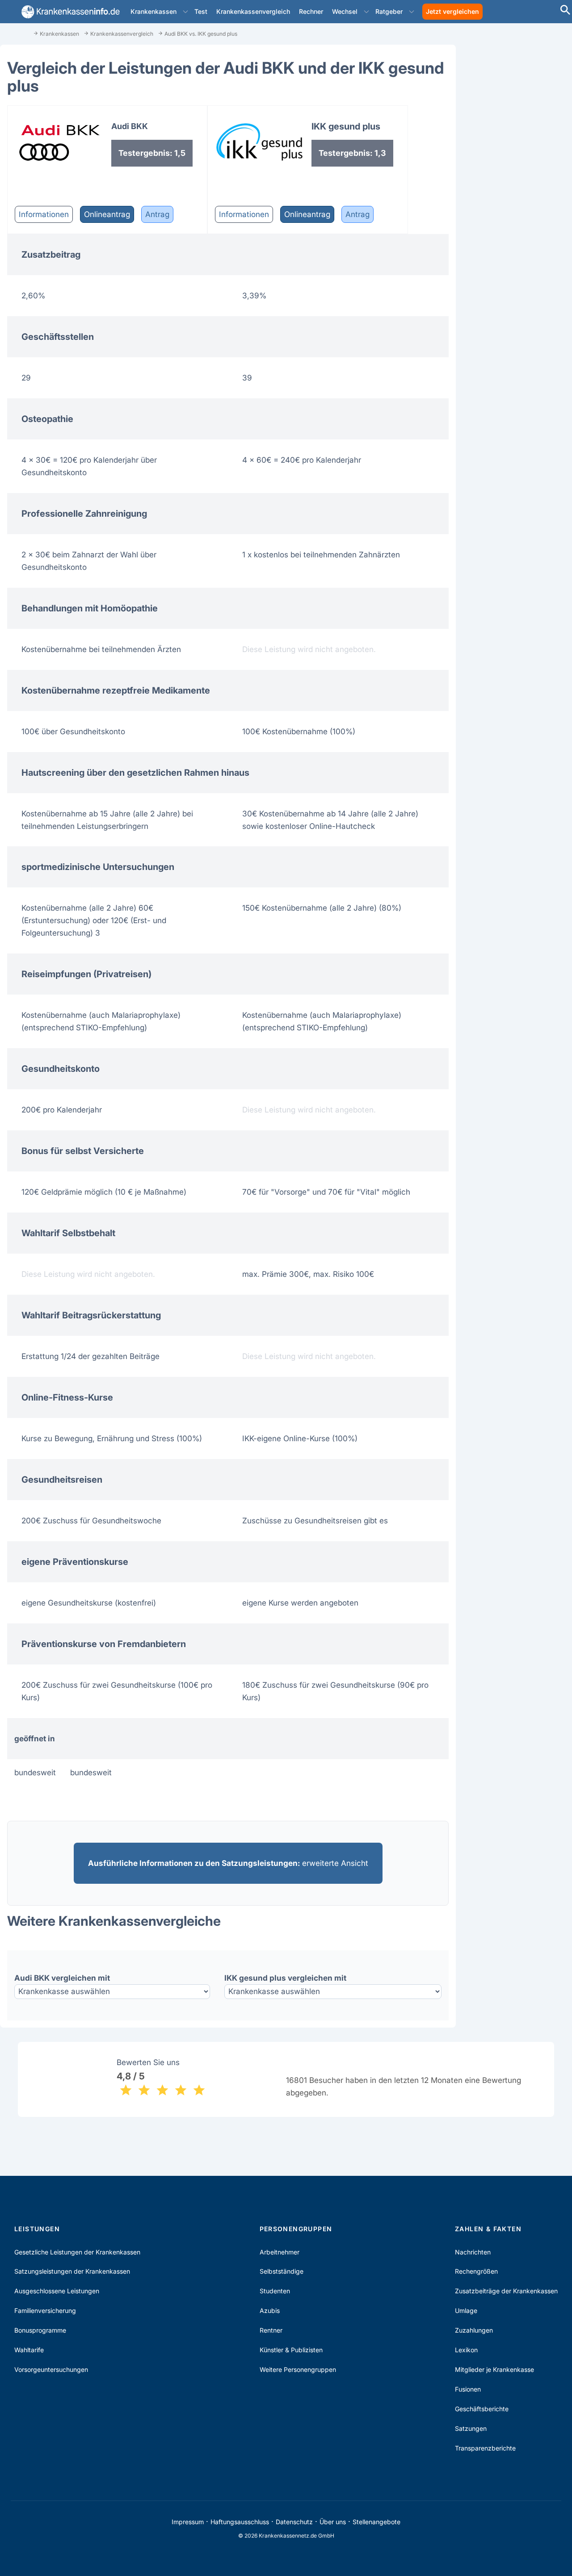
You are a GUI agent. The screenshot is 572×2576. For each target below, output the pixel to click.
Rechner (311, 11)
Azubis (270, 2310)
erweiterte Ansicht (228, 1863)
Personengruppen (296, 2229)
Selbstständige (282, 2271)
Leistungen (37, 2229)
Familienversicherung (45, 2310)
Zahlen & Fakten (488, 2229)
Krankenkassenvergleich (253, 11)
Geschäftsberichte (482, 2409)
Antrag (157, 214)
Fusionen (468, 2389)
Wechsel (345, 11)
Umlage (466, 2310)
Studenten (275, 2291)
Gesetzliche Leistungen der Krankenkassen (77, 2252)
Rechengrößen (476, 2271)
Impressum (188, 2522)
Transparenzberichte (485, 2448)
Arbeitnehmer (280, 2252)
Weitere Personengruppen (298, 2369)
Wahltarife (29, 2350)
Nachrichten (473, 2252)
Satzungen (471, 2428)
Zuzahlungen (474, 2330)
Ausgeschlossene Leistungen (57, 2291)
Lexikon (466, 2350)
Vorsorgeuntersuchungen (51, 2369)
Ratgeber (389, 11)
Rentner (271, 2330)
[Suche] (565, 11)
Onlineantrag (107, 214)
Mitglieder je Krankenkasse (494, 2369)
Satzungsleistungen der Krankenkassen (72, 2271)
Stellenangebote (376, 2522)
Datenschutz (294, 2522)
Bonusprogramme (40, 2330)
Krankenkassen (154, 11)
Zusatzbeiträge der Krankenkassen (506, 2291)
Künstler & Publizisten (291, 2350)
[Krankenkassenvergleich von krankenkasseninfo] (69, 12)
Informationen (44, 214)
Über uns (333, 2522)
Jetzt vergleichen (452, 11)
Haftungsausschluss (240, 2522)
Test (201, 11)
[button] (185, 12)
